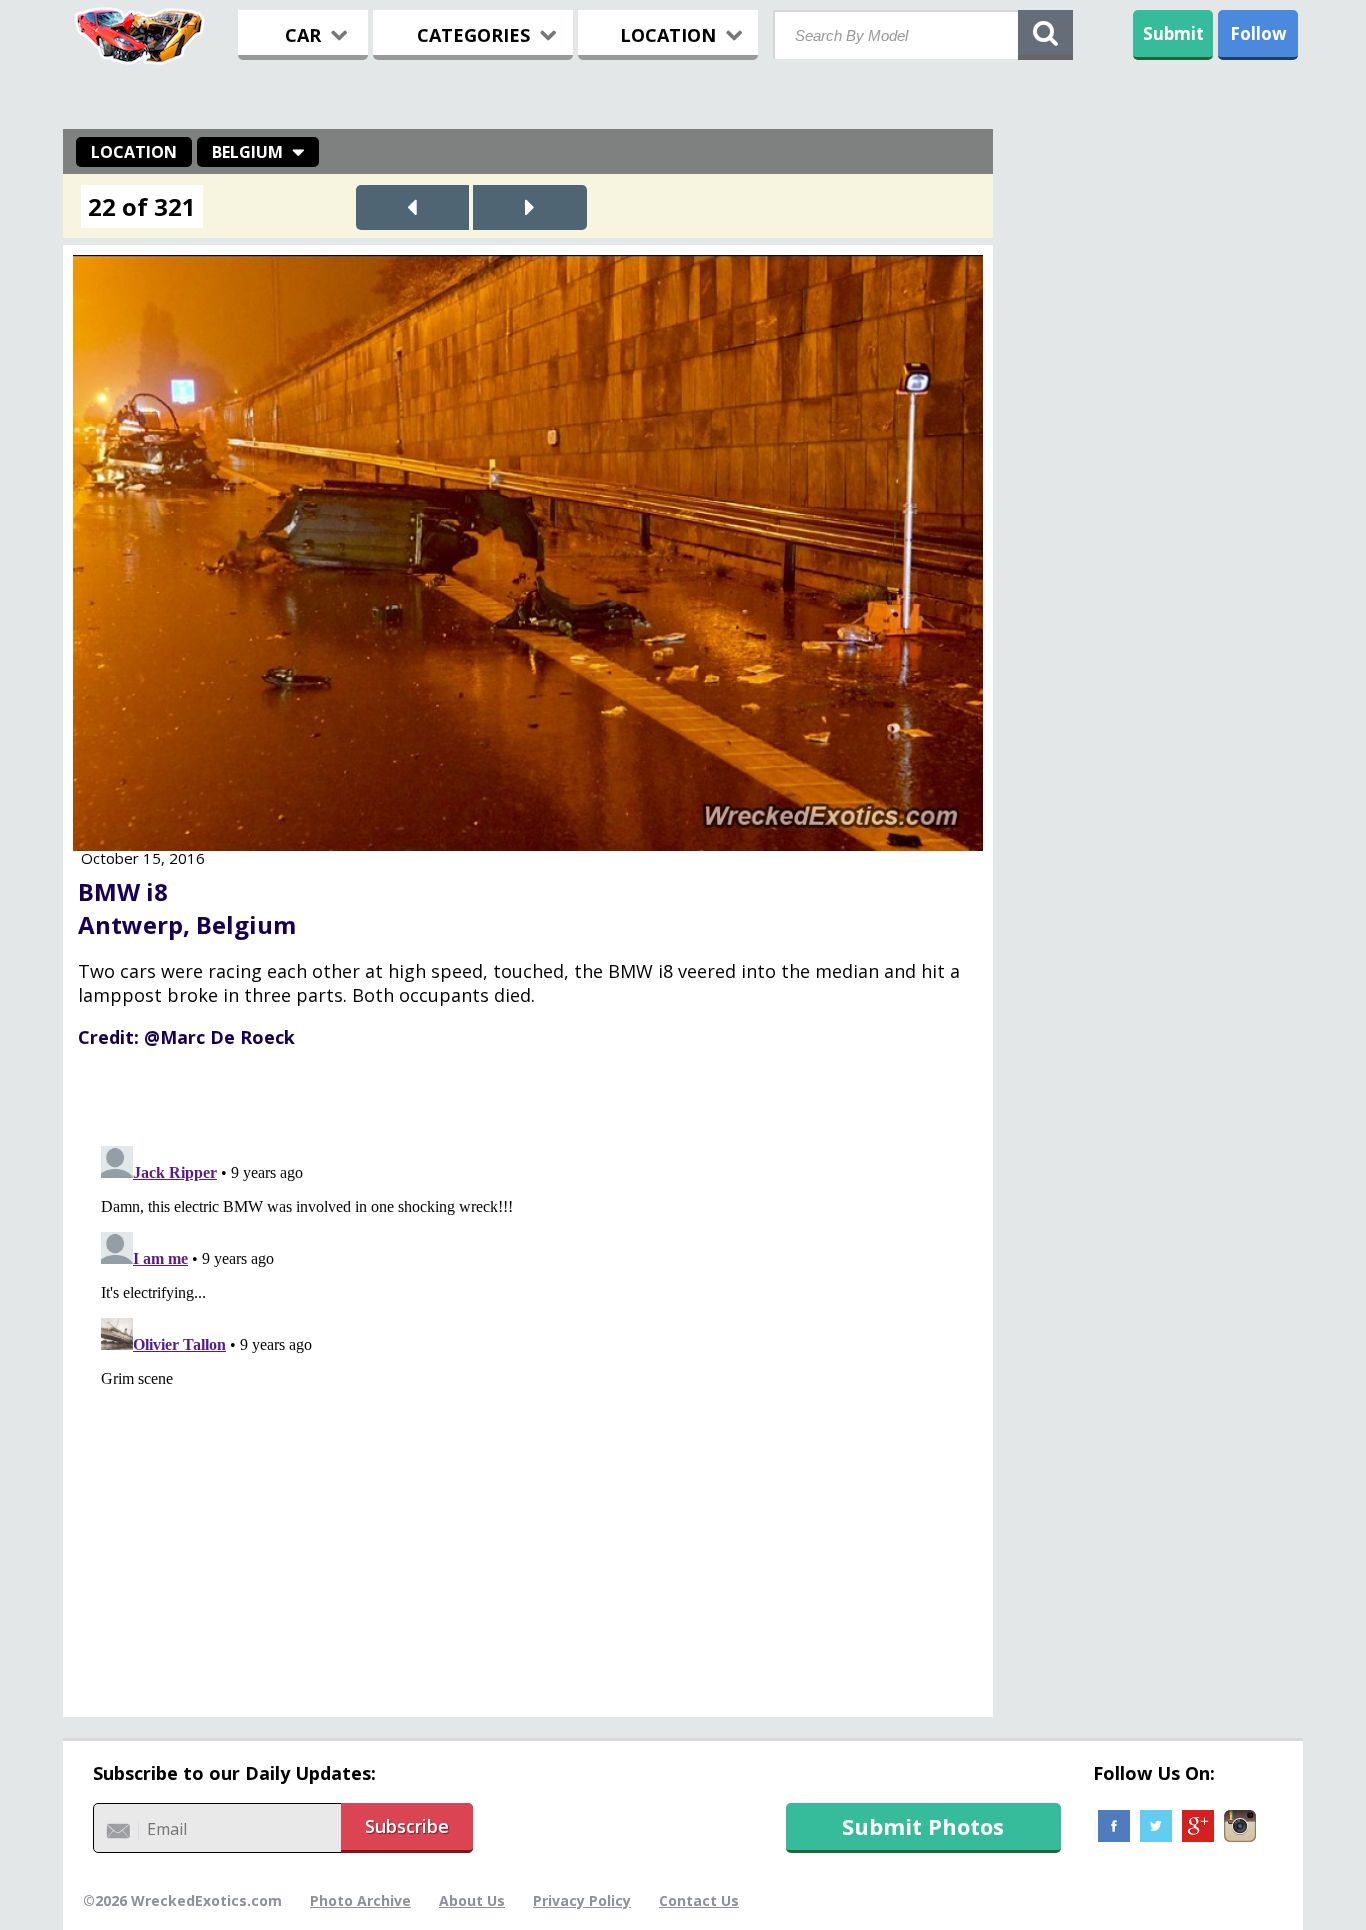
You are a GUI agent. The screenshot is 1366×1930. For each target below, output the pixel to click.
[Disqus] (528, 1388)
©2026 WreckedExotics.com (182, 1900)
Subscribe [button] (407, 1826)
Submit (1173, 33)
